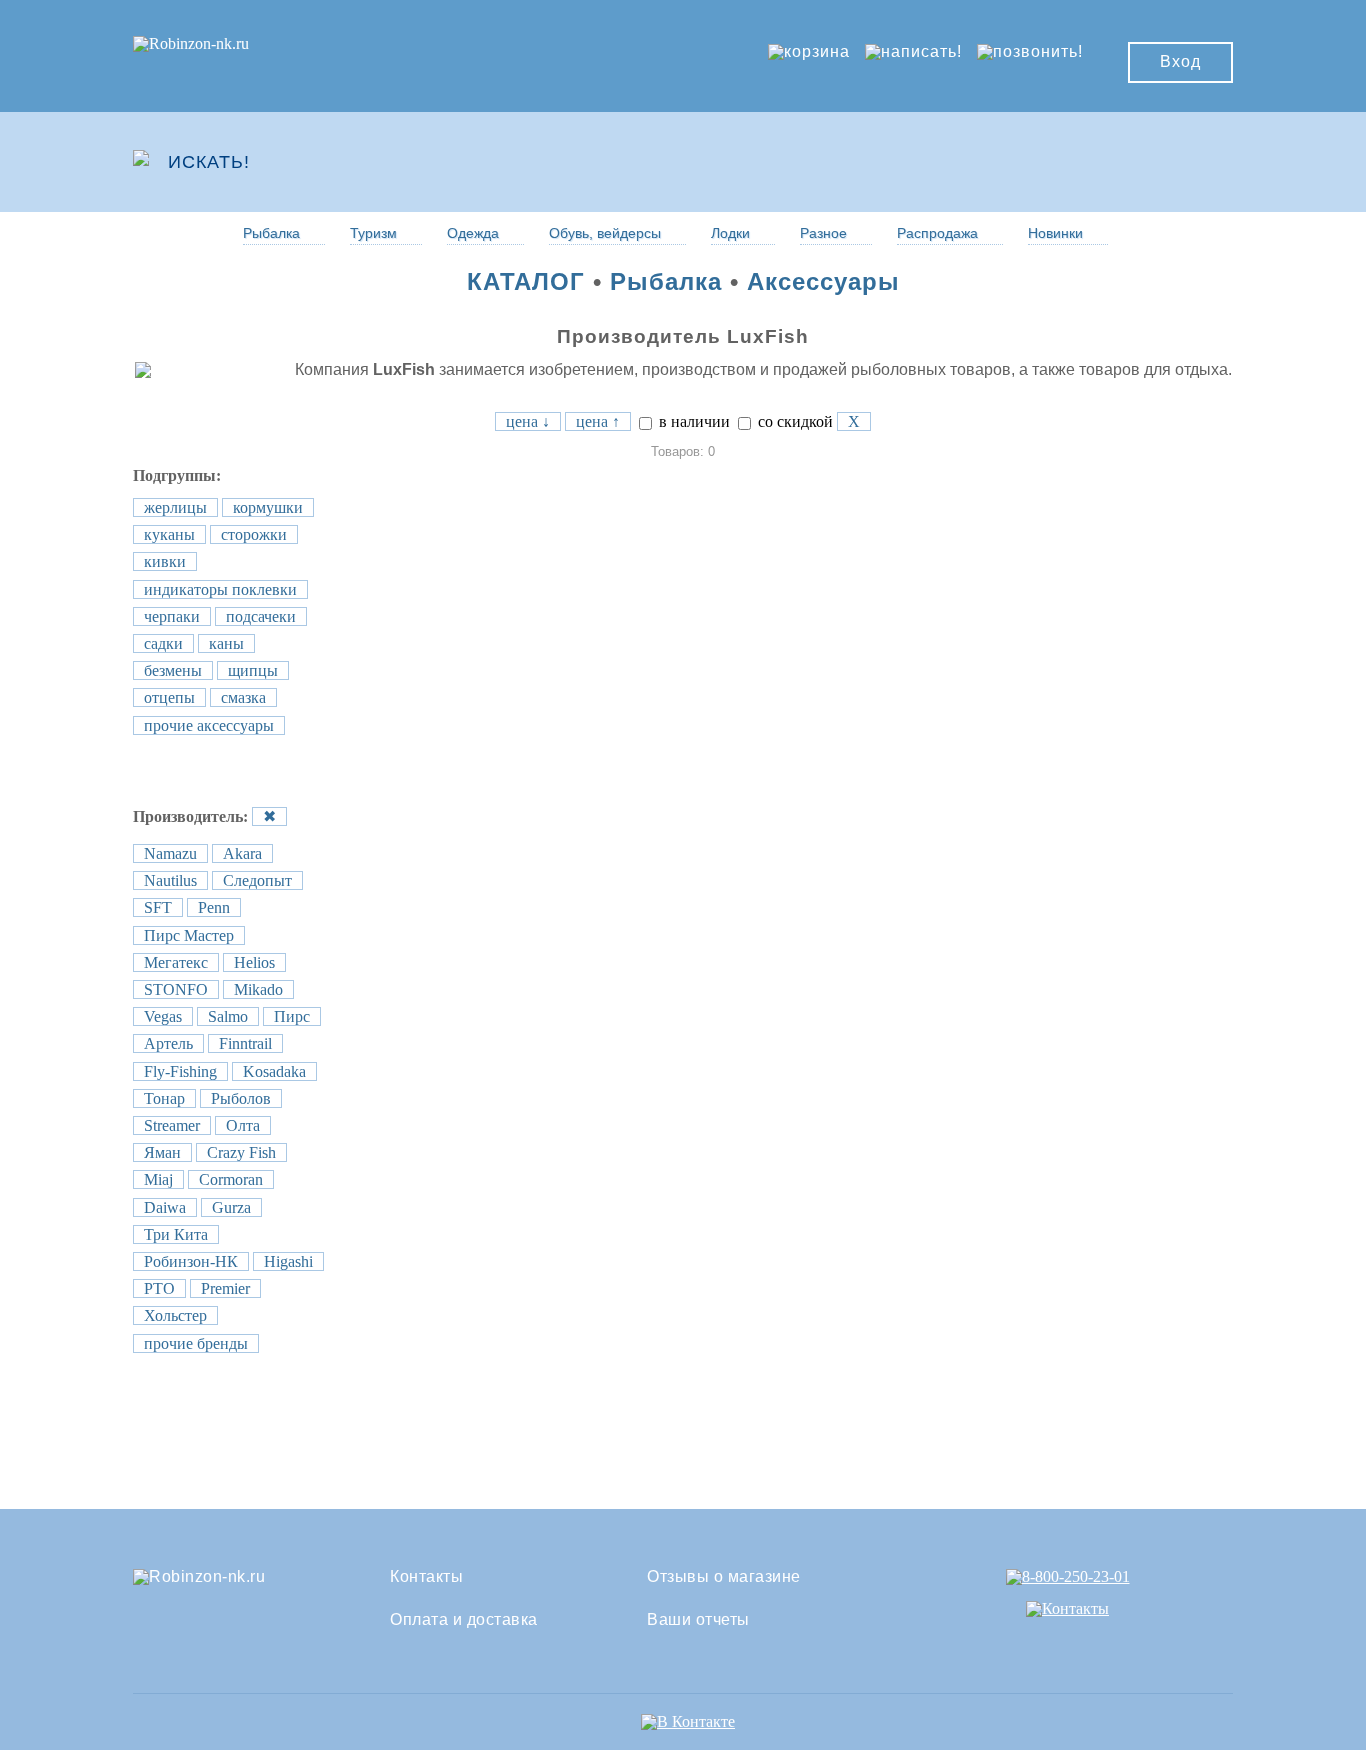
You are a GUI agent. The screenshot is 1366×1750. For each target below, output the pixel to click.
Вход (1180, 61)
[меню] (1174, 162)
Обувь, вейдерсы (605, 233)
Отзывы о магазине (724, 1577)
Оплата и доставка (464, 1620)
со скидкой (793, 421)
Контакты (426, 1577)
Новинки (1055, 233)
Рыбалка (271, 233)
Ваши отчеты (698, 1620)
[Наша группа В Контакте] (688, 1721)
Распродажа (937, 233)
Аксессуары (823, 281)
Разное (823, 233)
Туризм (373, 233)
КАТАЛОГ (526, 281)
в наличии (692, 421)
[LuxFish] (169, 369)
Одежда (473, 233)
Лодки (730, 233)
